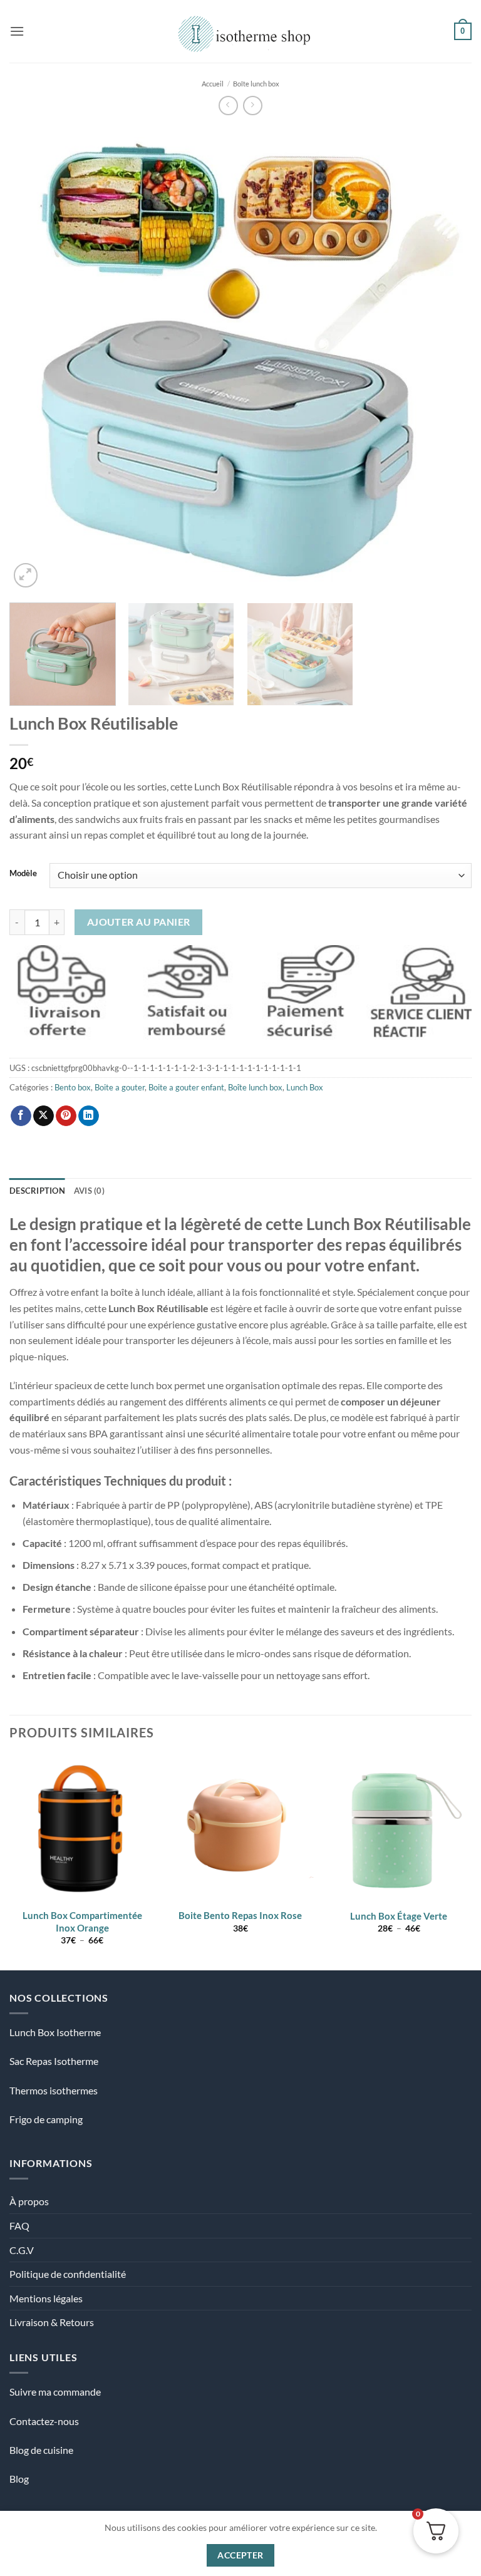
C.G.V (22, 2250)
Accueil (213, 84)
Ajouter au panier (139, 922)
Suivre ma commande (55, 2392)
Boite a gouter (120, 1087)
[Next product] (228, 106)
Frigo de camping (46, 2119)
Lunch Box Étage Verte (399, 1916)
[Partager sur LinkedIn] (89, 1116)
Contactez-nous (44, 2421)
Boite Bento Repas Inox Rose (240, 1915)
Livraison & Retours (52, 2322)
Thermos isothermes (54, 2090)
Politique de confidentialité (68, 2274)
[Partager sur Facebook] (21, 1116)
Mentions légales (46, 2298)
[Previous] (34, 359)
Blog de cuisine (41, 2450)
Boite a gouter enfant (186, 1087)
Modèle (23, 874)
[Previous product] (253, 106)
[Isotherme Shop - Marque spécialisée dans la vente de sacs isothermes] (241, 31)
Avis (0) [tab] (89, 1191)
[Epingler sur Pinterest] (66, 1116)
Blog (19, 2479)
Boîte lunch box (256, 84)
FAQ (19, 2226)
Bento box (73, 1087)
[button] (17, 31)
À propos (29, 2201)
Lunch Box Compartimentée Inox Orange (82, 1922)
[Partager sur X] (44, 1116)
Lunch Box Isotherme (55, 2032)
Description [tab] (37, 1191)
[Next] (447, 359)
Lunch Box (305, 1087)
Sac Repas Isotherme (54, 2061)
